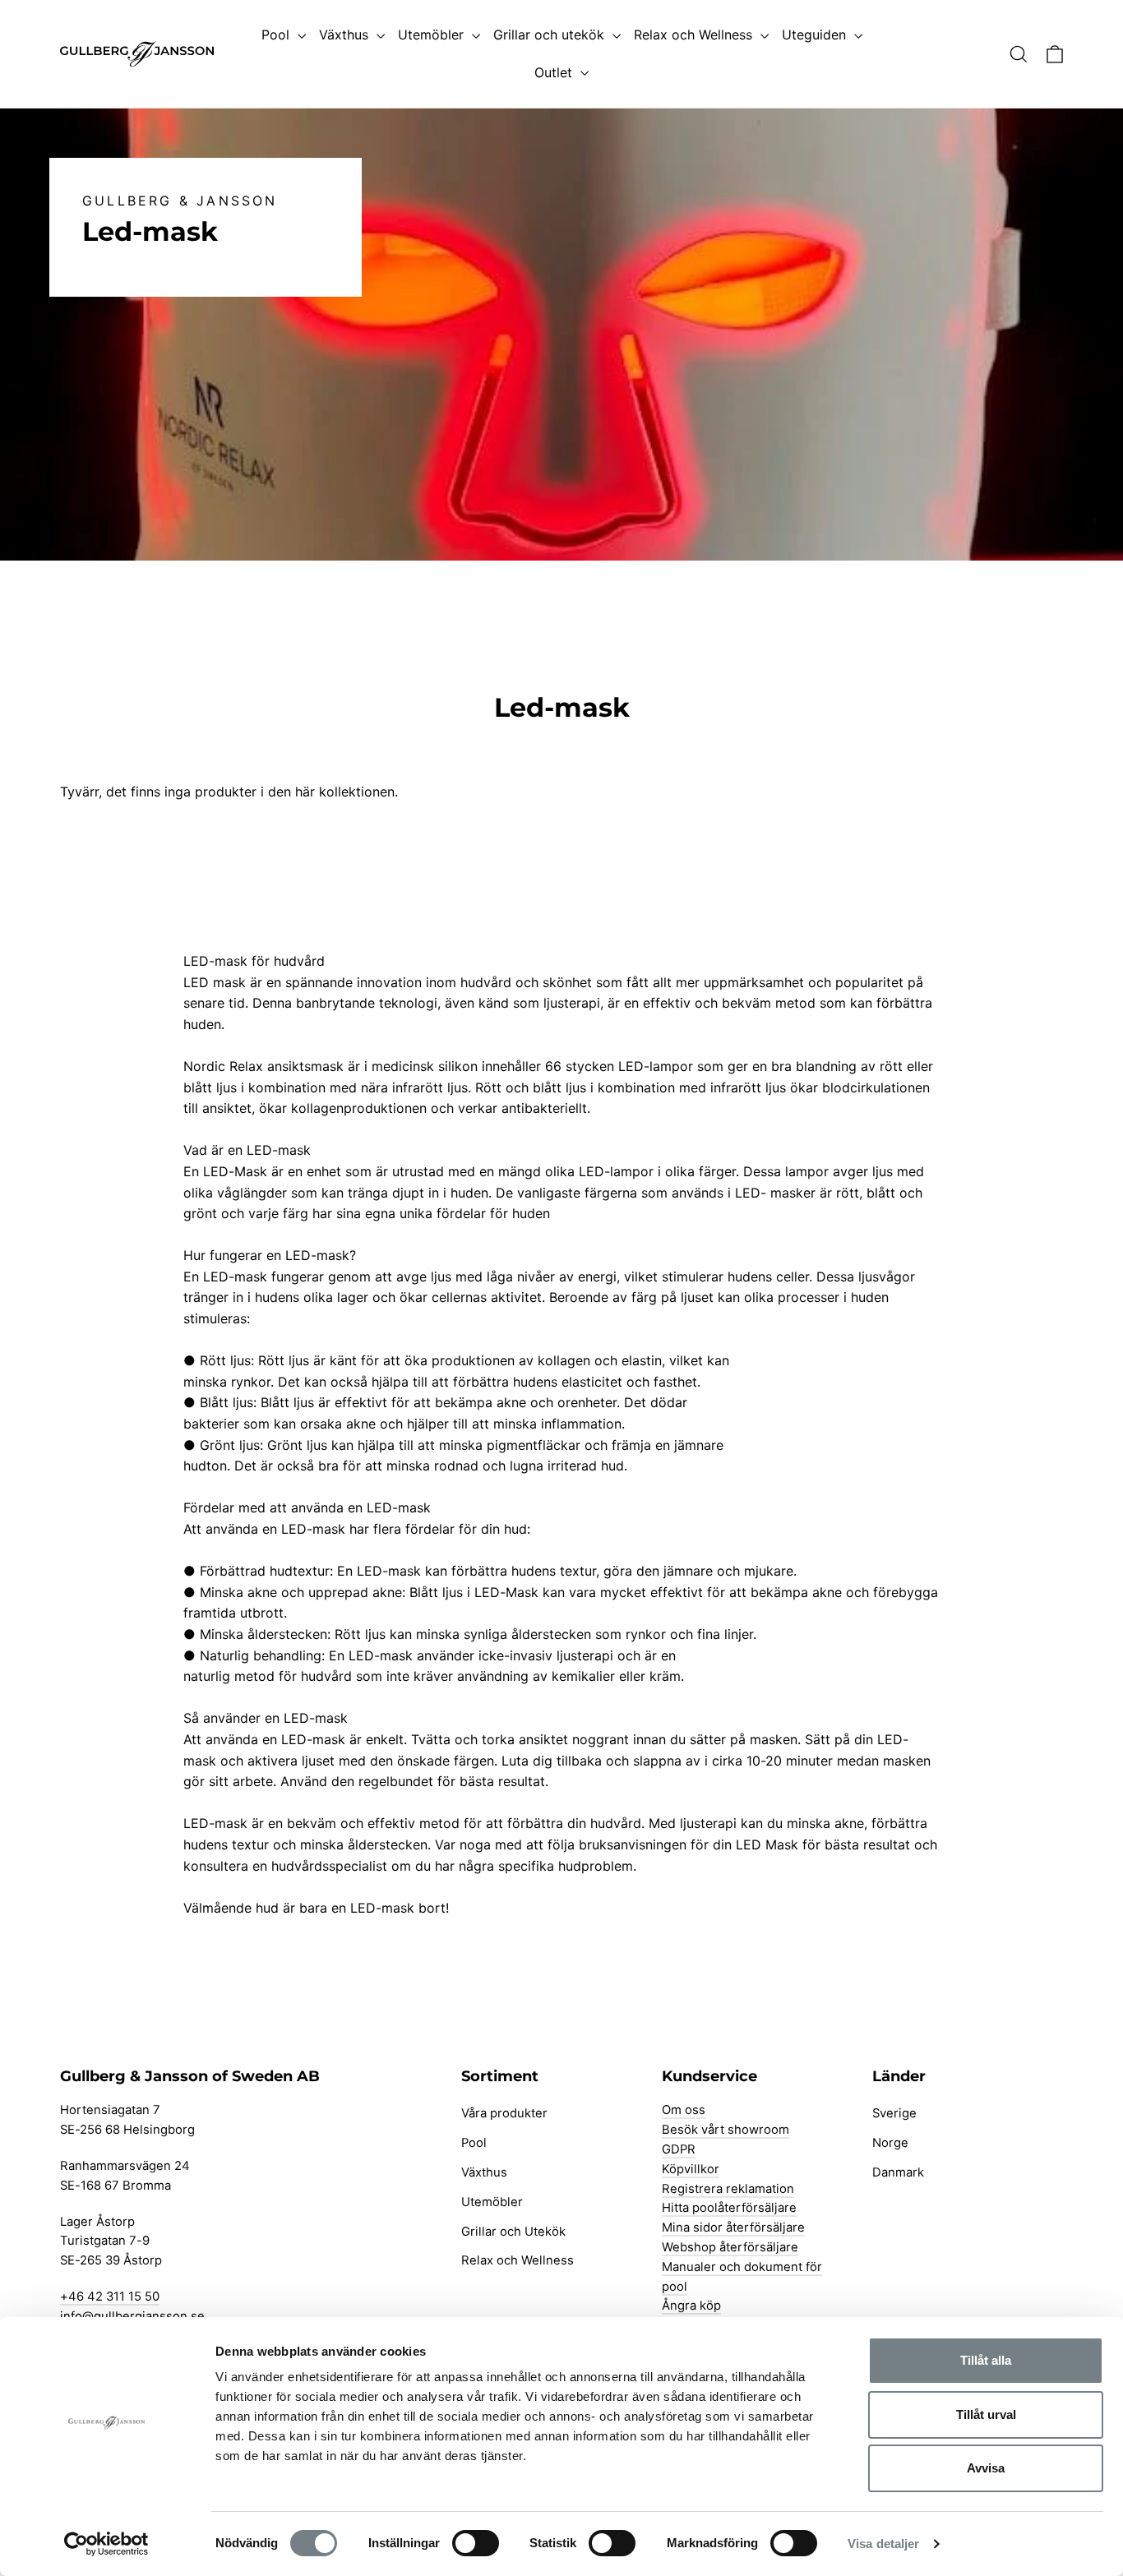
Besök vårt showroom (726, 2130)
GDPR (679, 2149)
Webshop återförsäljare (730, 2247)
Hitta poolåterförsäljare (729, 2208)
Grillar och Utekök (513, 2232)
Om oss (684, 2110)
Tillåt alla (986, 2360)
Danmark (898, 2172)
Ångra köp (691, 2306)
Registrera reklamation (728, 2189)
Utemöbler (433, 35)
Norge (890, 2143)
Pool (277, 35)
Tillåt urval (986, 2414)
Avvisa (986, 2468)
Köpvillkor (691, 2169)
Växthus (346, 35)
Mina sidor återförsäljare (733, 2227)
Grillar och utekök (551, 35)
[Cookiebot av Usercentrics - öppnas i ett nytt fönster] (106, 2544)
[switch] (476, 2543)
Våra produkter (504, 2113)
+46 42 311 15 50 (110, 2297)
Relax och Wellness (695, 35)
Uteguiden (816, 35)
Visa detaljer (883, 2544)
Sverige (894, 2113)
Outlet (555, 72)
